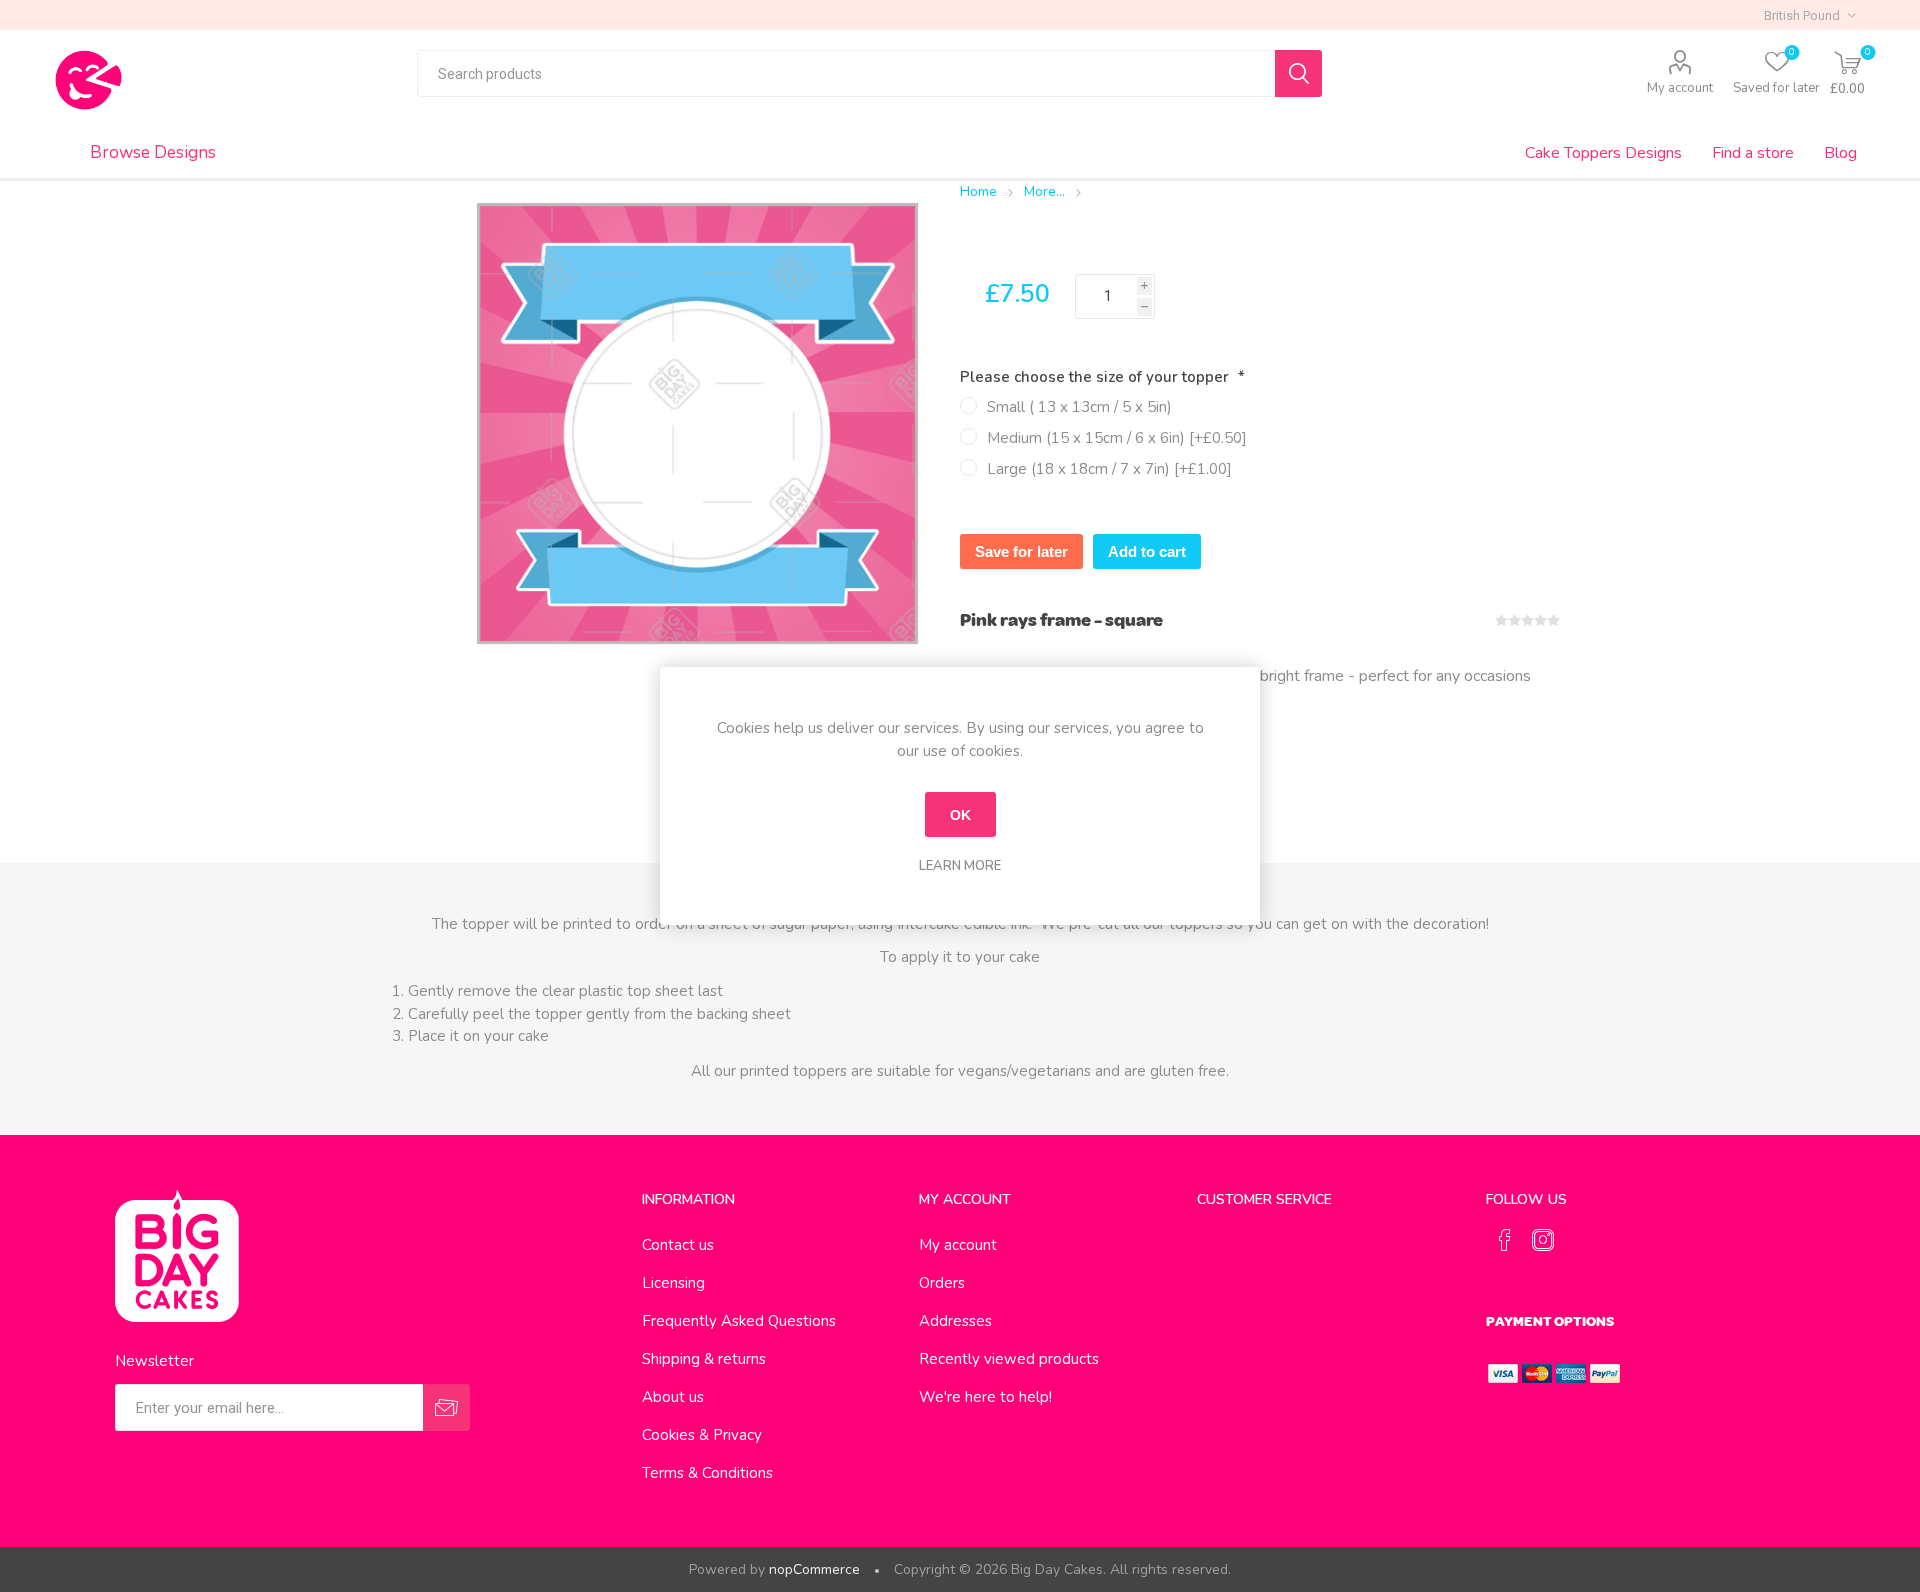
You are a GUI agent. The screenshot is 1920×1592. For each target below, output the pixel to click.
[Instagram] (1543, 1240)
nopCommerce (814, 1569)
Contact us (678, 1245)
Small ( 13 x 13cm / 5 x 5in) (1079, 407)
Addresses (955, 1321)
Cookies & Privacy (702, 1435)
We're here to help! (985, 1397)
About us (673, 1397)
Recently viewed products (1009, 1359)
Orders (942, 1283)
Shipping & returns (704, 1359)
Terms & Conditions (707, 1473)
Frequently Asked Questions (739, 1321)
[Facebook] (1505, 1240)
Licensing (673, 1283)
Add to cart (1147, 551)
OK (960, 815)
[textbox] (846, 73)
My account (1680, 88)
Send (446, 1407)
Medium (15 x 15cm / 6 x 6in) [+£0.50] (1117, 438)
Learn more (960, 866)
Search (1298, 73)
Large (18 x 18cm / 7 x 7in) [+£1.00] (1109, 469)
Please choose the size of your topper (1096, 377)
